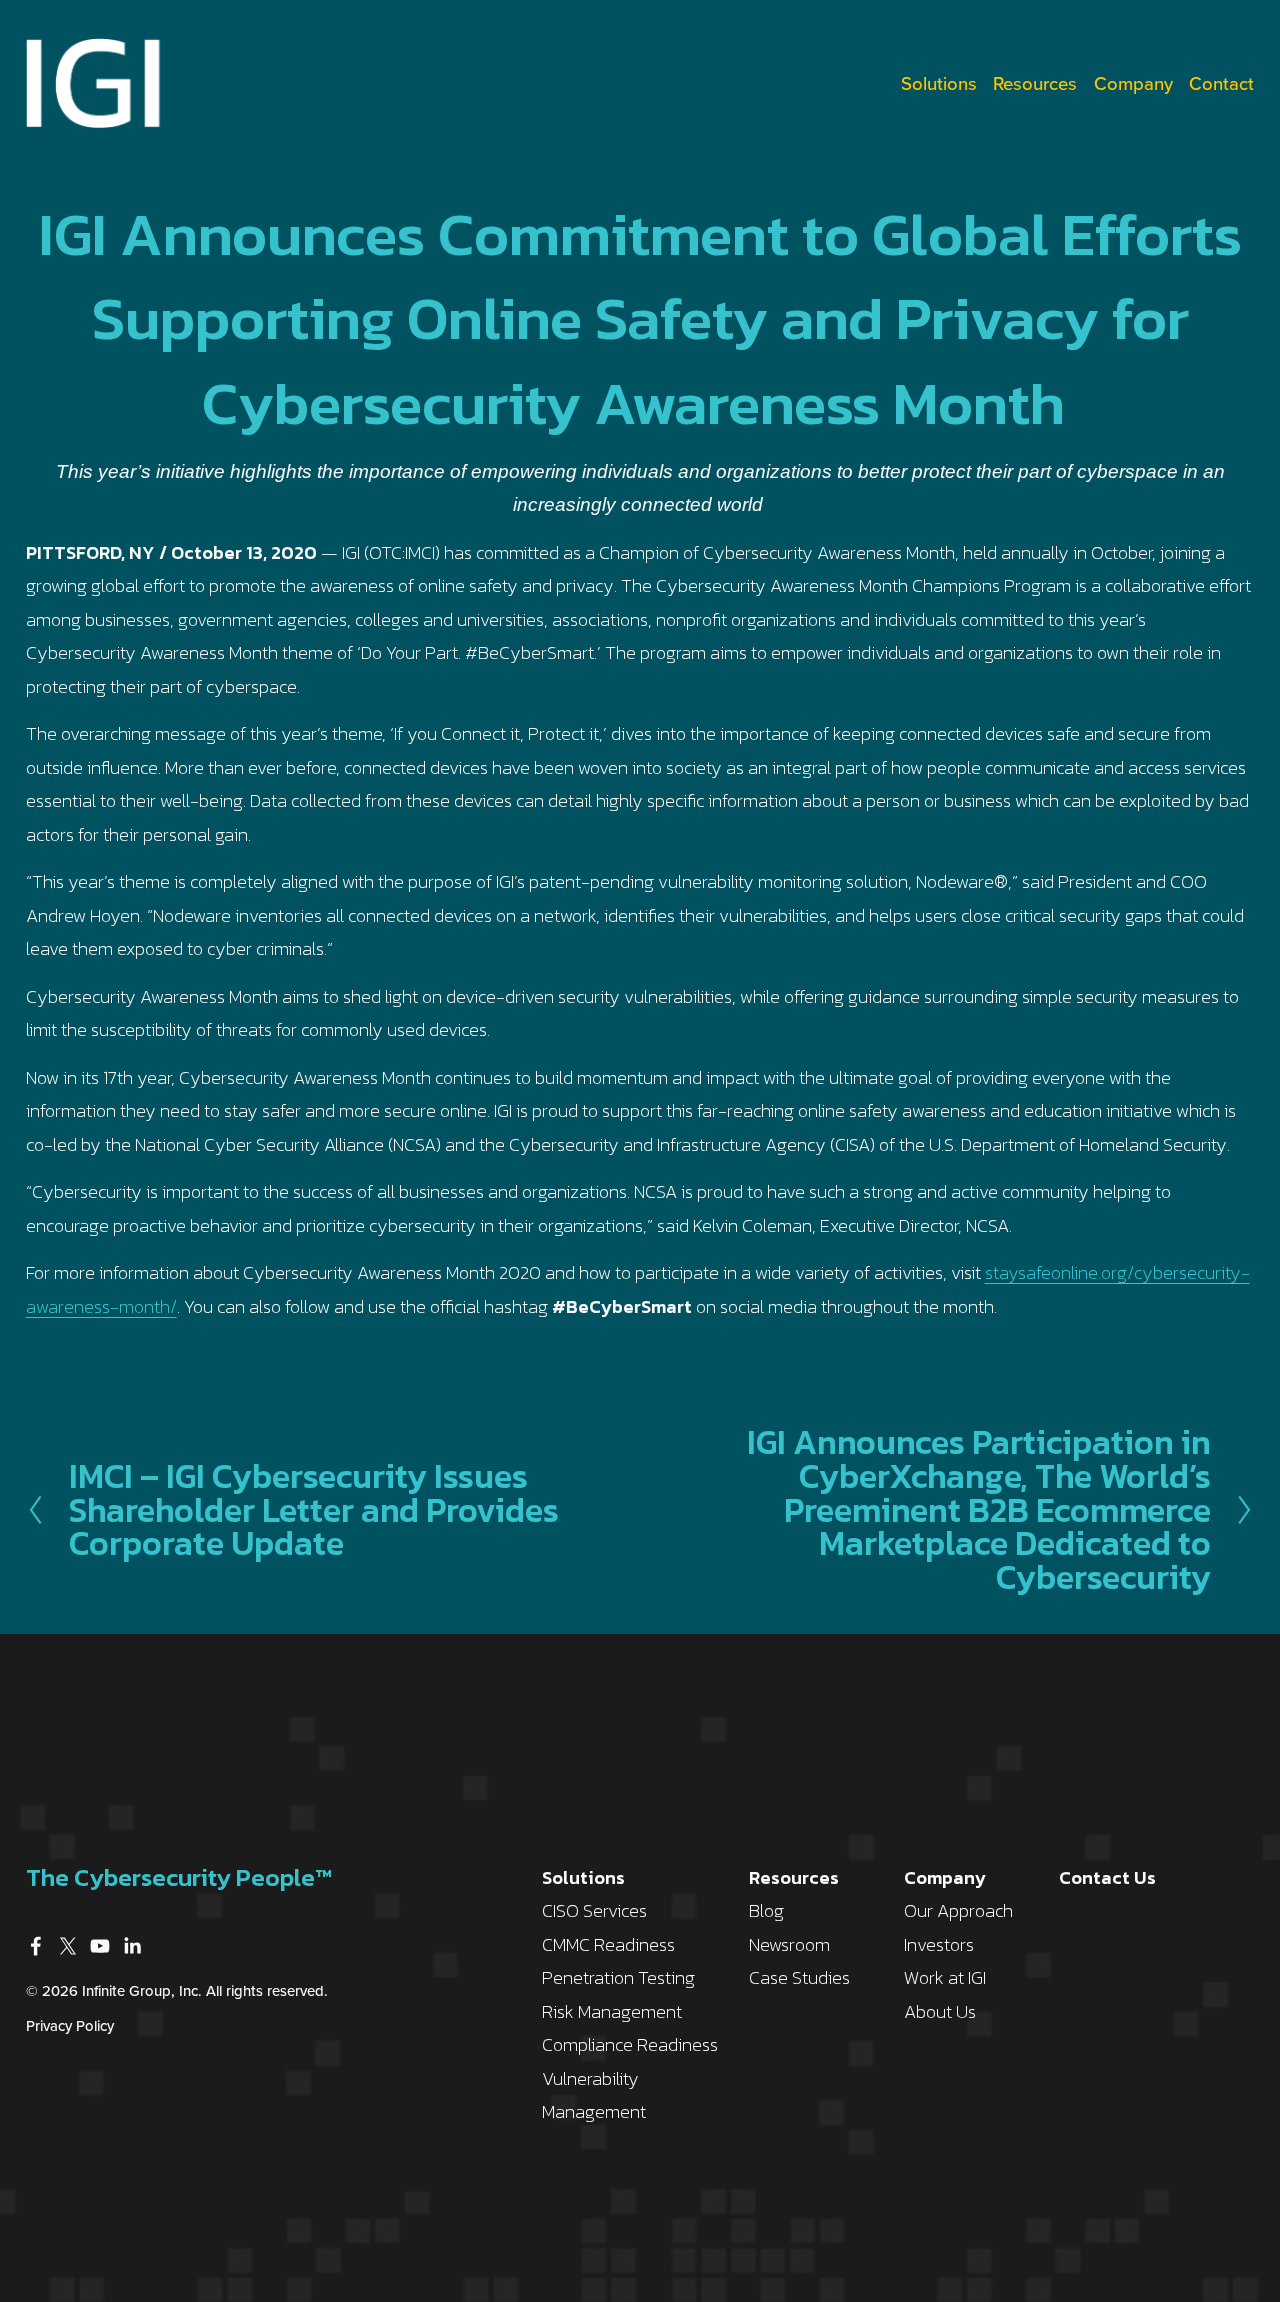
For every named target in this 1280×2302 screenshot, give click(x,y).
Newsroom (789, 1944)
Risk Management (612, 2011)
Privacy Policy (70, 2025)
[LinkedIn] (132, 1946)
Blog (766, 1910)
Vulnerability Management (594, 2095)
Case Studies (799, 1977)
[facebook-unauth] (36, 1946)
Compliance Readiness (630, 2044)
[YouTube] (100, 1946)
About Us (940, 2011)
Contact (1221, 83)
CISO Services (594, 1910)
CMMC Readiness (608, 1944)
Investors (939, 1944)
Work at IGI (945, 1977)
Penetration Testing (618, 1977)
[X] (68, 1946)
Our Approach (958, 1910)
